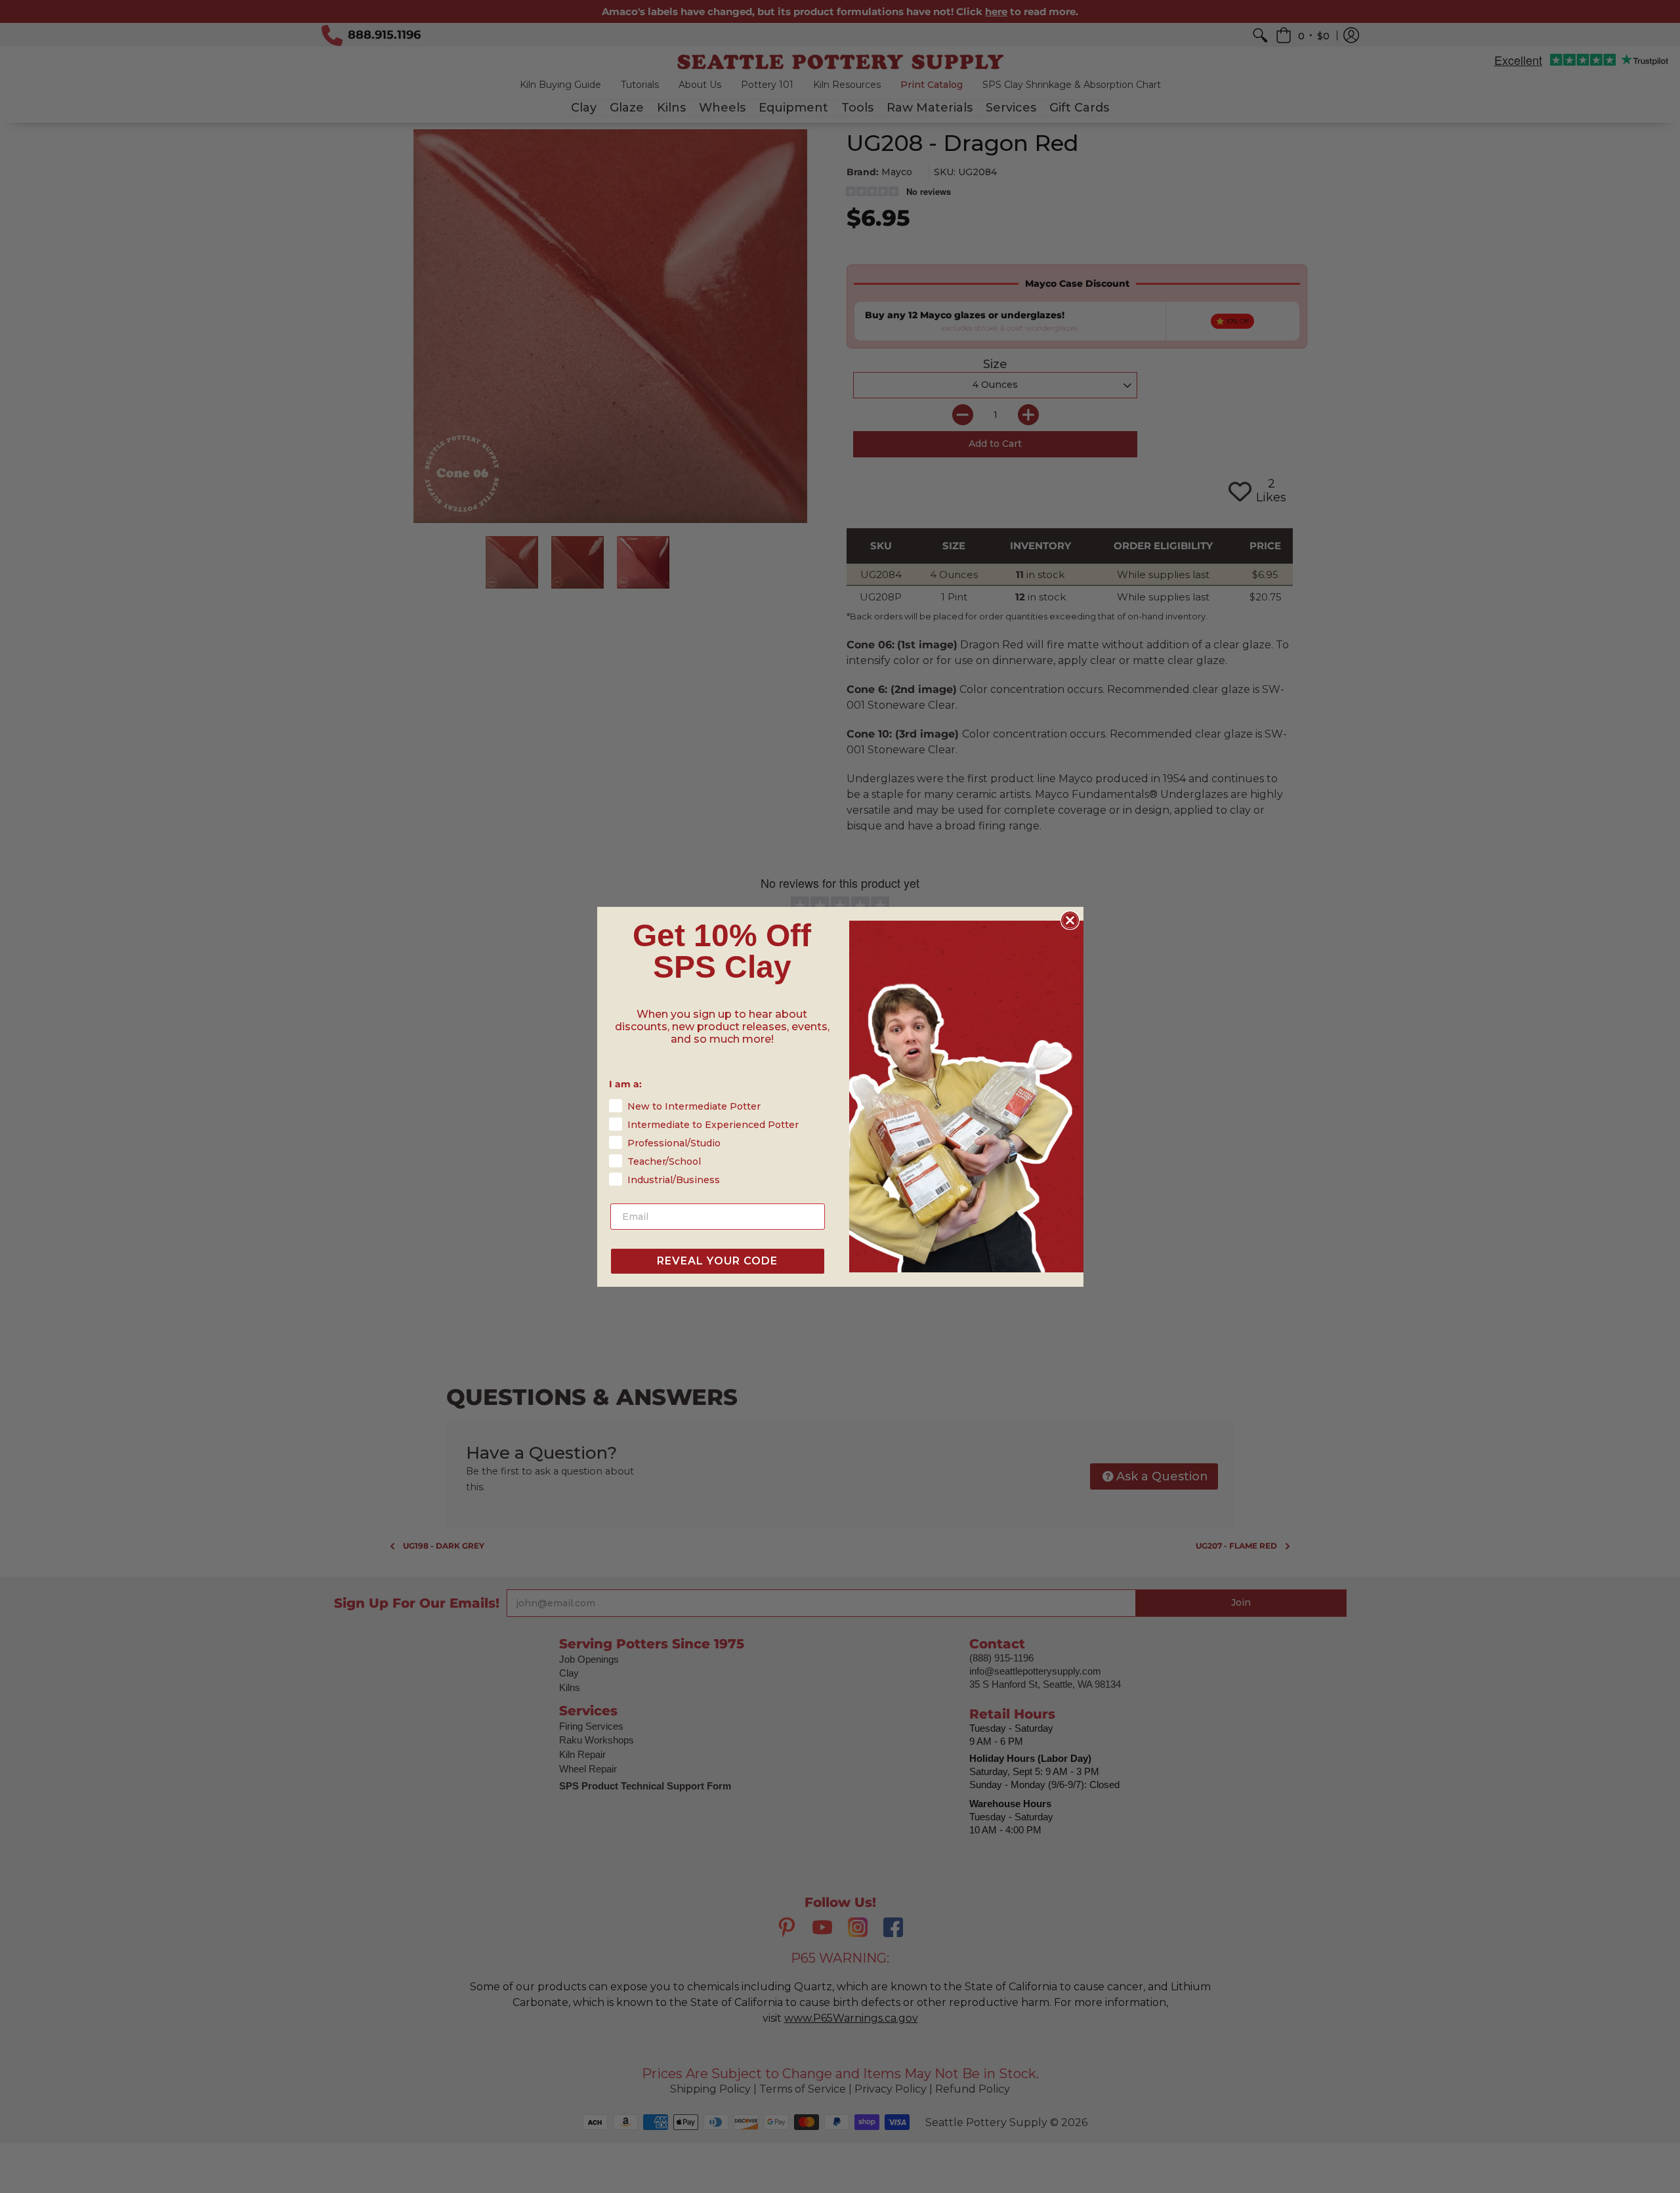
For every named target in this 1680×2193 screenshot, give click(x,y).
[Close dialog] (1070, 920)
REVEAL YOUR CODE (717, 1261)
